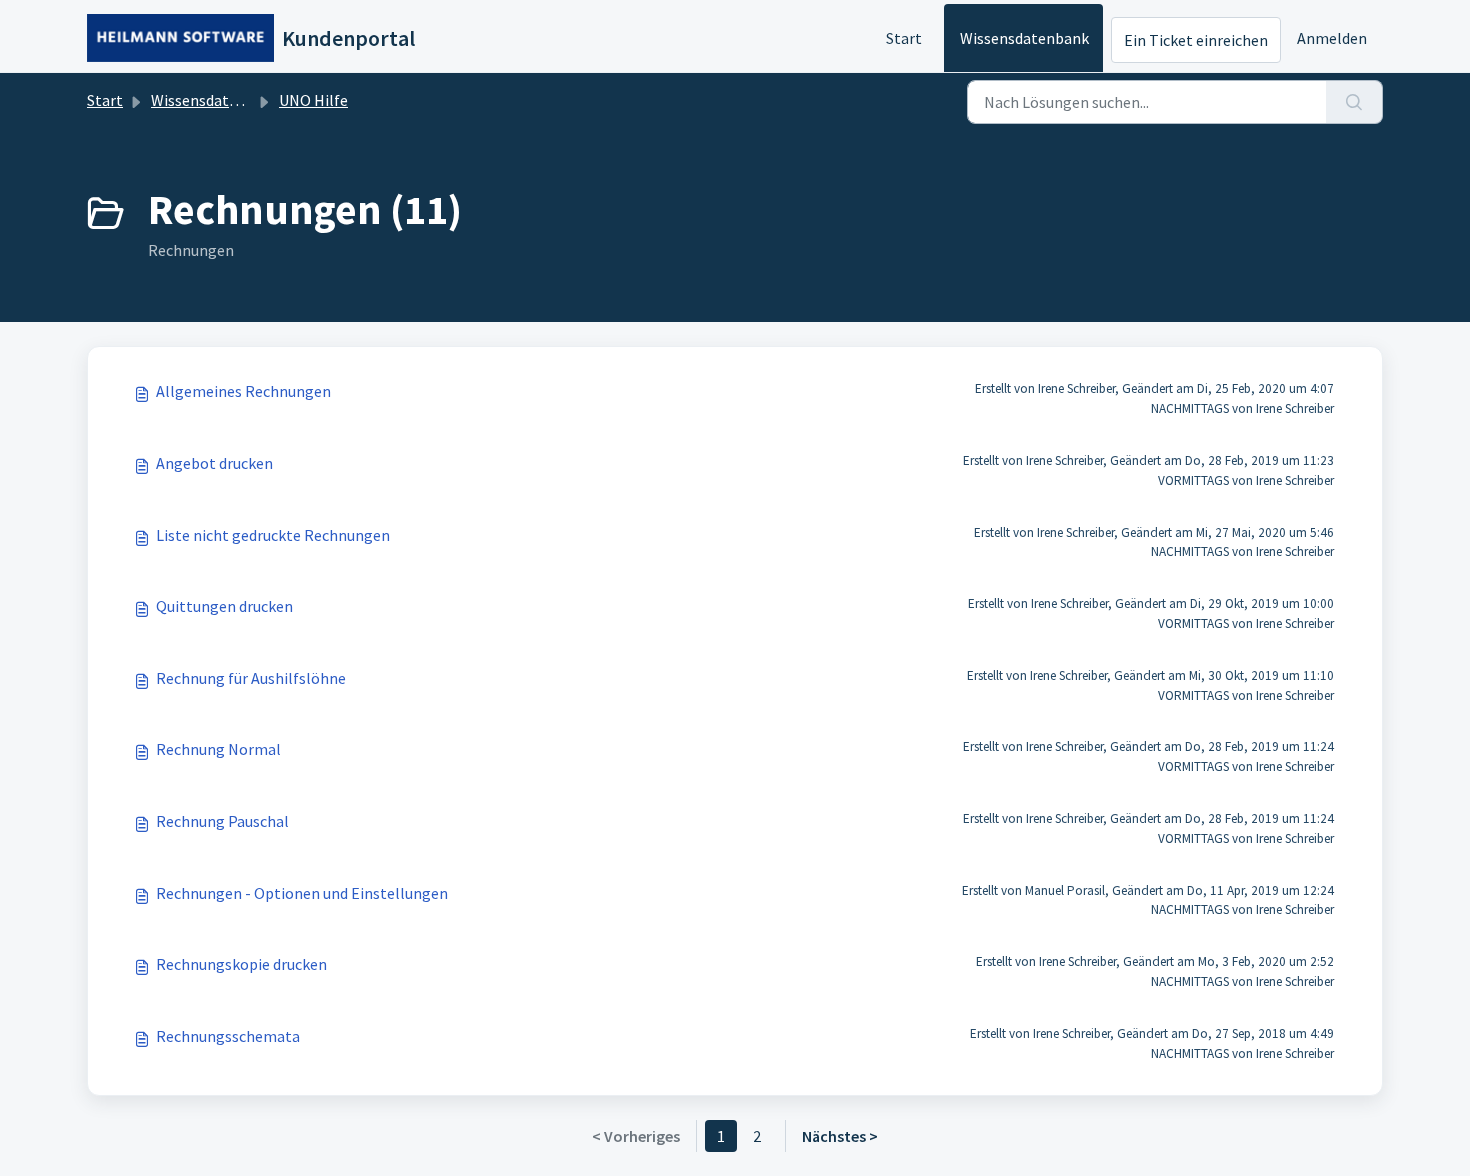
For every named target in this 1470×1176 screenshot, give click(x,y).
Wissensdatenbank (1024, 38)
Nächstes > (840, 1136)
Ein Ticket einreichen (1196, 40)
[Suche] (1354, 102)
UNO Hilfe (313, 100)
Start (904, 38)
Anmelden (1332, 38)
